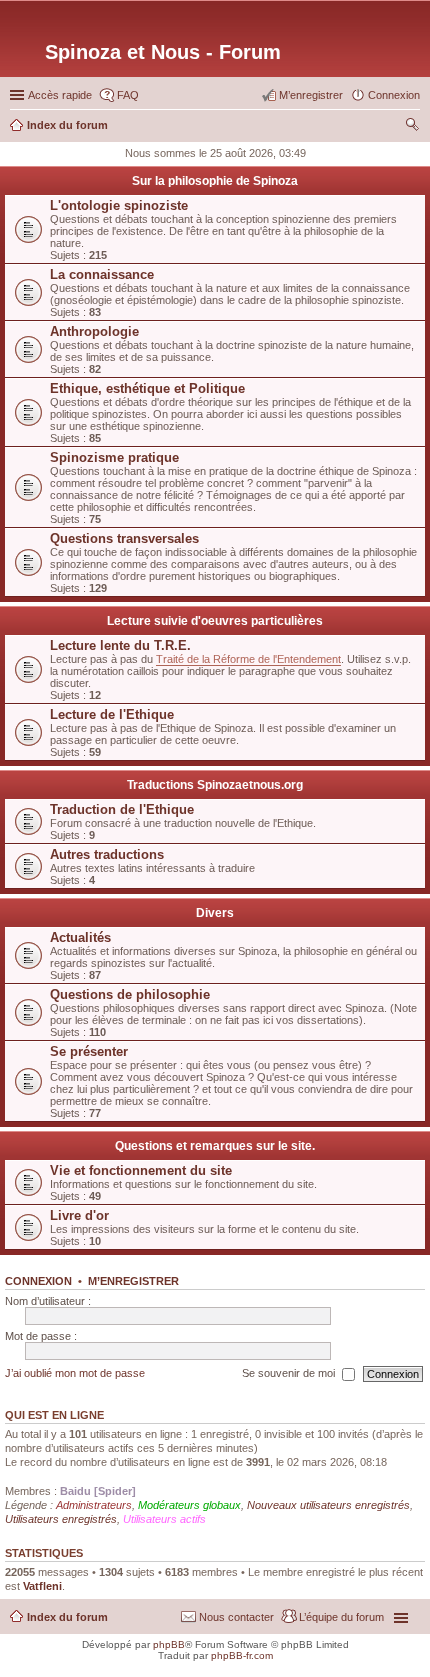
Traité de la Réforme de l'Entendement (248, 659)
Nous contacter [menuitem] (236, 1617)
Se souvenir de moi (290, 1373)
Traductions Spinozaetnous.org (215, 785)
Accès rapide (60, 95)
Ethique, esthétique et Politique (147, 388)
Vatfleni (42, 1586)
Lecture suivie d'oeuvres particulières (215, 621)
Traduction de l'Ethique (122, 809)
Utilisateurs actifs (164, 1519)
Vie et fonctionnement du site (141, 1170)
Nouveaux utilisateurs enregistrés (328, 1505)
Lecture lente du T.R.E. (120, 645)
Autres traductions (107, 854)
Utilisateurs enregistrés (61, 1519)
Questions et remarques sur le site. (215, 1146)
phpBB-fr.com (242, 1655)
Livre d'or (79, 1215)
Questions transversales (124, 538)
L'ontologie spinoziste (119, 205)
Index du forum (67, 1617)
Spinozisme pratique (114, 457)
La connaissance (102, 274)
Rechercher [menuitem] (412, 127)
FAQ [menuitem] (128, 95)
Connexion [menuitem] (394, 95)
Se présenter (89, 1051)
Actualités (80, 937)
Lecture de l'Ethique (112, 714)
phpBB (169, 1644)
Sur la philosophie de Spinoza (215, 181)
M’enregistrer (133, 1281)
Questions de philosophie (130, 994)
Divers (215, 913)
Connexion (38, 1281)
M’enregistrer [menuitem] (311, 95)
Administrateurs (94, 1505)
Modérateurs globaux (189, 1505)
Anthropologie (94, 331)
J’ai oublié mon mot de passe (75, 1373)
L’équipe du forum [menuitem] (341, 1617)
